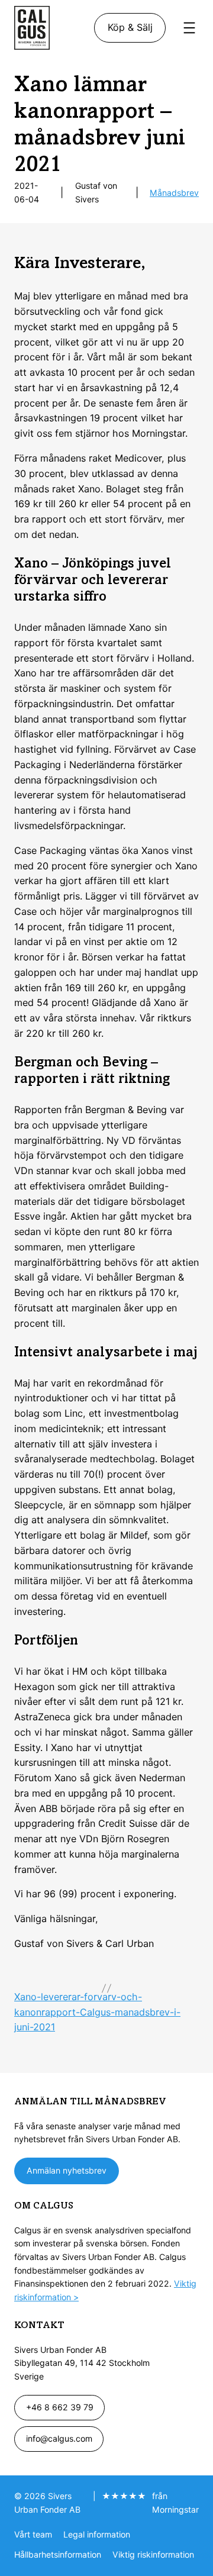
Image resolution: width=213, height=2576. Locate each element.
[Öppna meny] (189, 28)
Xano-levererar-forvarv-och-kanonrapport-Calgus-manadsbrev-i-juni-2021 (97, 2012)
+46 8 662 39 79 (60, 2407)
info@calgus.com (59, 2438)
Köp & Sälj (130, 27)
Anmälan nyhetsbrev (67, 2170)
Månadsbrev (174, 193)
